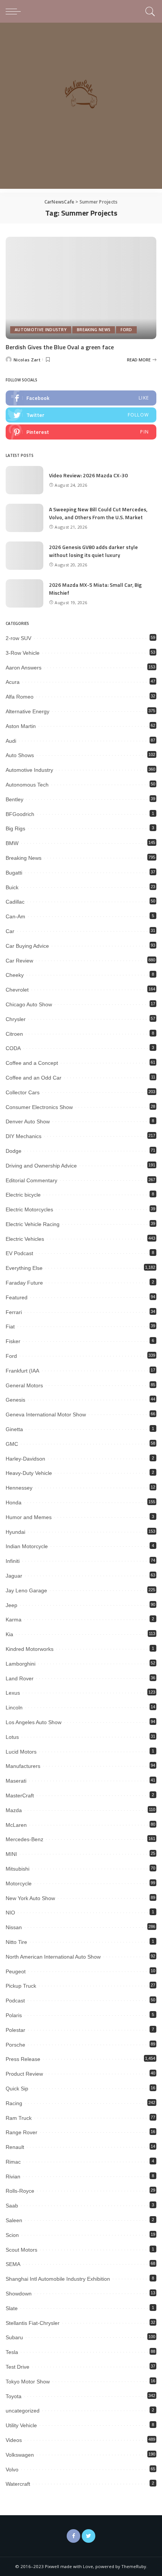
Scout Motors (21, 2250)
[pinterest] (81, 432)
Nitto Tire (16, 1942)
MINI (11, 1854)
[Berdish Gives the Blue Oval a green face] (81, 288)
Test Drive (18, 2367)
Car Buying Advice (27, 946)
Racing (14, 2103)
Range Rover (21, 2132)
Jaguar (14, 1576)
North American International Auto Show (53, 1957)
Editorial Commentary (31, 1180)
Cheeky (15, 975)
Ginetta (14, 1429)
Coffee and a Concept (32, 1063)
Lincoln (14, 1708)
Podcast (15, 2001)
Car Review (19, 961)
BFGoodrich (20, 814)
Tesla (12, 2352)
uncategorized (23, 2411)
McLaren (16, 1825)
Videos (14, 2440)
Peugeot (16, 1971)
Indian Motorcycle (27, 1546)
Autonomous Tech (27, 785)
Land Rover (20, 1678)
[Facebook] (73, 2536)
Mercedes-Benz (24, 1839)
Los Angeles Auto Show (34, 1722)
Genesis (15, 1400)
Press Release (23, 2059)
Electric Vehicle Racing (33, 1224)
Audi (11, 741)
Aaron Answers (24, 668)
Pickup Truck (21, 1986)
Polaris (14, 2015)
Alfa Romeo (20, 697)
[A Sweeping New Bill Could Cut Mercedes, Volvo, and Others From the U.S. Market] (24, 518)
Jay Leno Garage (26, 1590)
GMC (12, 1444)
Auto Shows (20, 755)
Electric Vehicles (25, 1239)
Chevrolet (17, 990)
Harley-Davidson (25, 1459)
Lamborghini (21, 1664)
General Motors (24, 1385)
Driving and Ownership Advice (41, 1166)
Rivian (13, 2176)
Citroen (14, 1034)
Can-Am (15, 916)
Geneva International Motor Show (46, 1414)
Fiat (10, 1327)
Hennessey (19, 1488)
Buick (12, 887)
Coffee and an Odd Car (34, 1078)
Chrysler (16, 1019)
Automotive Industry (41, 330)
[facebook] (81, 398)
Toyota (14, 2396)
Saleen (14, 2220)
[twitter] (81, 415)
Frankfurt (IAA (22, 1371)
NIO (10, 1913)
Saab (12, 2206)
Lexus (13, 1693)
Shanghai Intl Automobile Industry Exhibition (58, 2279)
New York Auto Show (30, 1898)
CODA (13, 1048)
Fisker (13, 1341)
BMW (12, 843)
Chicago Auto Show (29, 1004)
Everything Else (24, 1268)
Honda (14, 1502)
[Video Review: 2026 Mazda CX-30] (24, 480)
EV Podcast (19, 1253)
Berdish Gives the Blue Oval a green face (60, 347)
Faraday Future (24, 1283)
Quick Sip (17, 2089)
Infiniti (13, 1561)
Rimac (13, 2162)
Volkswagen (20, 2455)
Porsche (15, 2045)
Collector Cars (23, 1092)
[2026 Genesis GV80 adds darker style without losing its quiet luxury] (24, 556)
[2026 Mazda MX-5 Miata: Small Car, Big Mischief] (24, 593)
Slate (12, 2308)
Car (10, 931)
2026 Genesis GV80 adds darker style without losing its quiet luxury (93, 551)
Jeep (11, 1605)
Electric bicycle (23, 1195)
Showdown (19, 2294)
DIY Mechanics (24, 1136)
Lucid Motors (21, 1752)
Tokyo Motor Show (28, 2382)
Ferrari (14, 1312)
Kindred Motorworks (30, 1649)
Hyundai (15, 1532)
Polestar (15, 2030)
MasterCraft (20, 1795)
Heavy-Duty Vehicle (29, 1473)
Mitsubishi (18, 1869)
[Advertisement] (81, 108)
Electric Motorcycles (29, 1209)
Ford (126, 330)
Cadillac (15, 902)
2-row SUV (18, 638)
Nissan (14, 1927)
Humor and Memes (29, 1517)
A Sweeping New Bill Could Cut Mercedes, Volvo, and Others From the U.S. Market (98, 513)
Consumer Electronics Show (39, 1107)
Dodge (14, 1151)
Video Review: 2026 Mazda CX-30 (88, 475)
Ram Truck (19, 2118)
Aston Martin (21, 726)
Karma (14, 1620)
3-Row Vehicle (23, 653)
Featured (17, 1297)
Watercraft (18, 2484)
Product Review (24, 2074)
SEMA (13, 2264)
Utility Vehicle (21, 2425)
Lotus (12, 1737)
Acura (13, 682)
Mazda (14, 1810)
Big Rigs (15, 828)
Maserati (16, 1781)
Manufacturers (23, 1766)
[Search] (149, 11)
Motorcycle (19, 1883)
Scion (12, 2235)
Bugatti (14, 873)
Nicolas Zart (27, 360)
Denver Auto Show (28, 1121)
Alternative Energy (28, 711)
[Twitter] (89, 2536)
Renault (15, 2147)
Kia (9, 1634)
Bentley (15, 799)
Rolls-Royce (20, 2191)
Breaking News (94, 330)
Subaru (14, 2337)
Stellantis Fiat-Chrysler (33, 2323)
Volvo (12, 2470)
